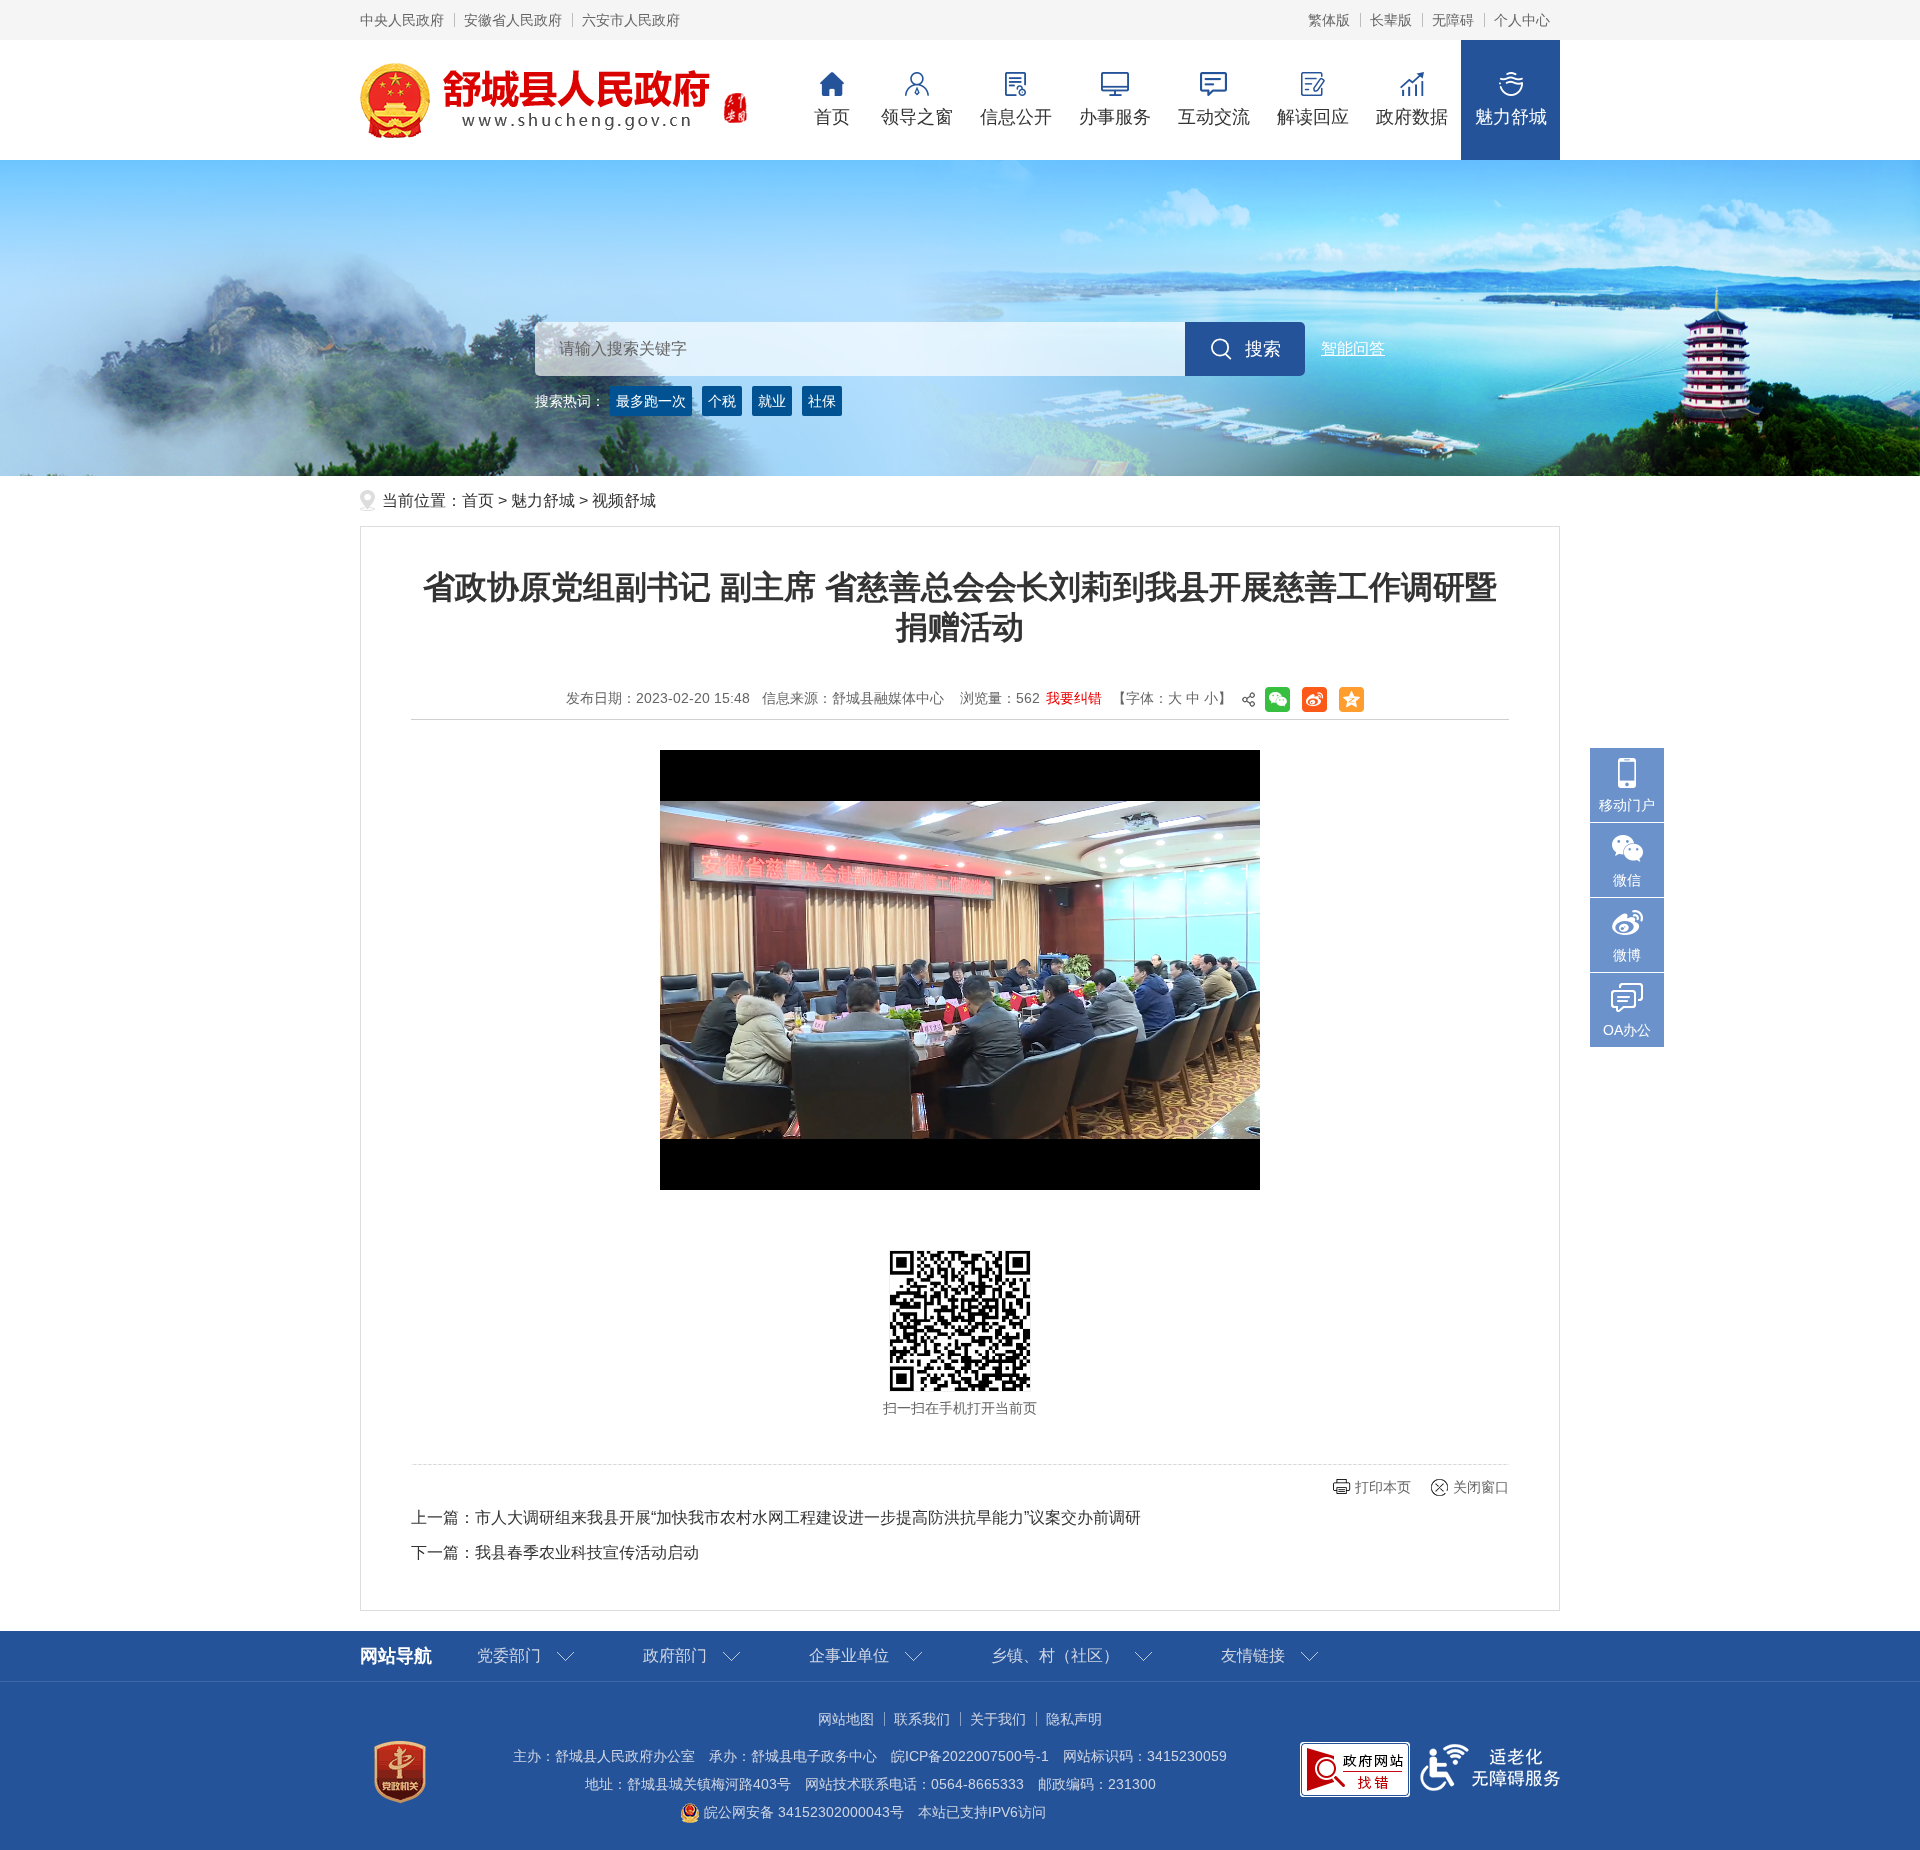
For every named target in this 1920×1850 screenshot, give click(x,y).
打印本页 (1383, 1487)
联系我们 (922, 1719)
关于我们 (998, 1719)
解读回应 (1313, 117)
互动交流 (1214, 117)
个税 (722, 401)
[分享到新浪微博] (1314, 699)
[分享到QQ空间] (1351, 699)
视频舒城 (624, 500)
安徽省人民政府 (513, 20)
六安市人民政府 (631, 20)
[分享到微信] (1277, 699)
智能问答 (1353, 348)
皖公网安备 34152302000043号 (802, 1812)
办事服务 (1115, 117)
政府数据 (1412, 117)
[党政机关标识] (400, 1771)
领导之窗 (917, 117)
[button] (1391, 20)
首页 (832, 117)
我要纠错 (1074, 698)
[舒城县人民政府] (554, 99)
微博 (1627, 955)
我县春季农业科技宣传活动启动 (587, 1552)
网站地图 (846, 1719)
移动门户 (1627, 805)
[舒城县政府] (960, 318)
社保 (822, 401)
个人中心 (1522, 20)
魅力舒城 (1511, 117)
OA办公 (1627, 1030)
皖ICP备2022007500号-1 (970, 1756)
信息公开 (1016, 117)
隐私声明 (1074, 1719)
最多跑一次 (651, 401)
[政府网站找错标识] (1355, 1768)
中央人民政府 (402, 20)
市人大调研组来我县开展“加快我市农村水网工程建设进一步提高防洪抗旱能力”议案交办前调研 (808, 1517)
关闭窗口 (1481, 1487)
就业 (772, 401)
